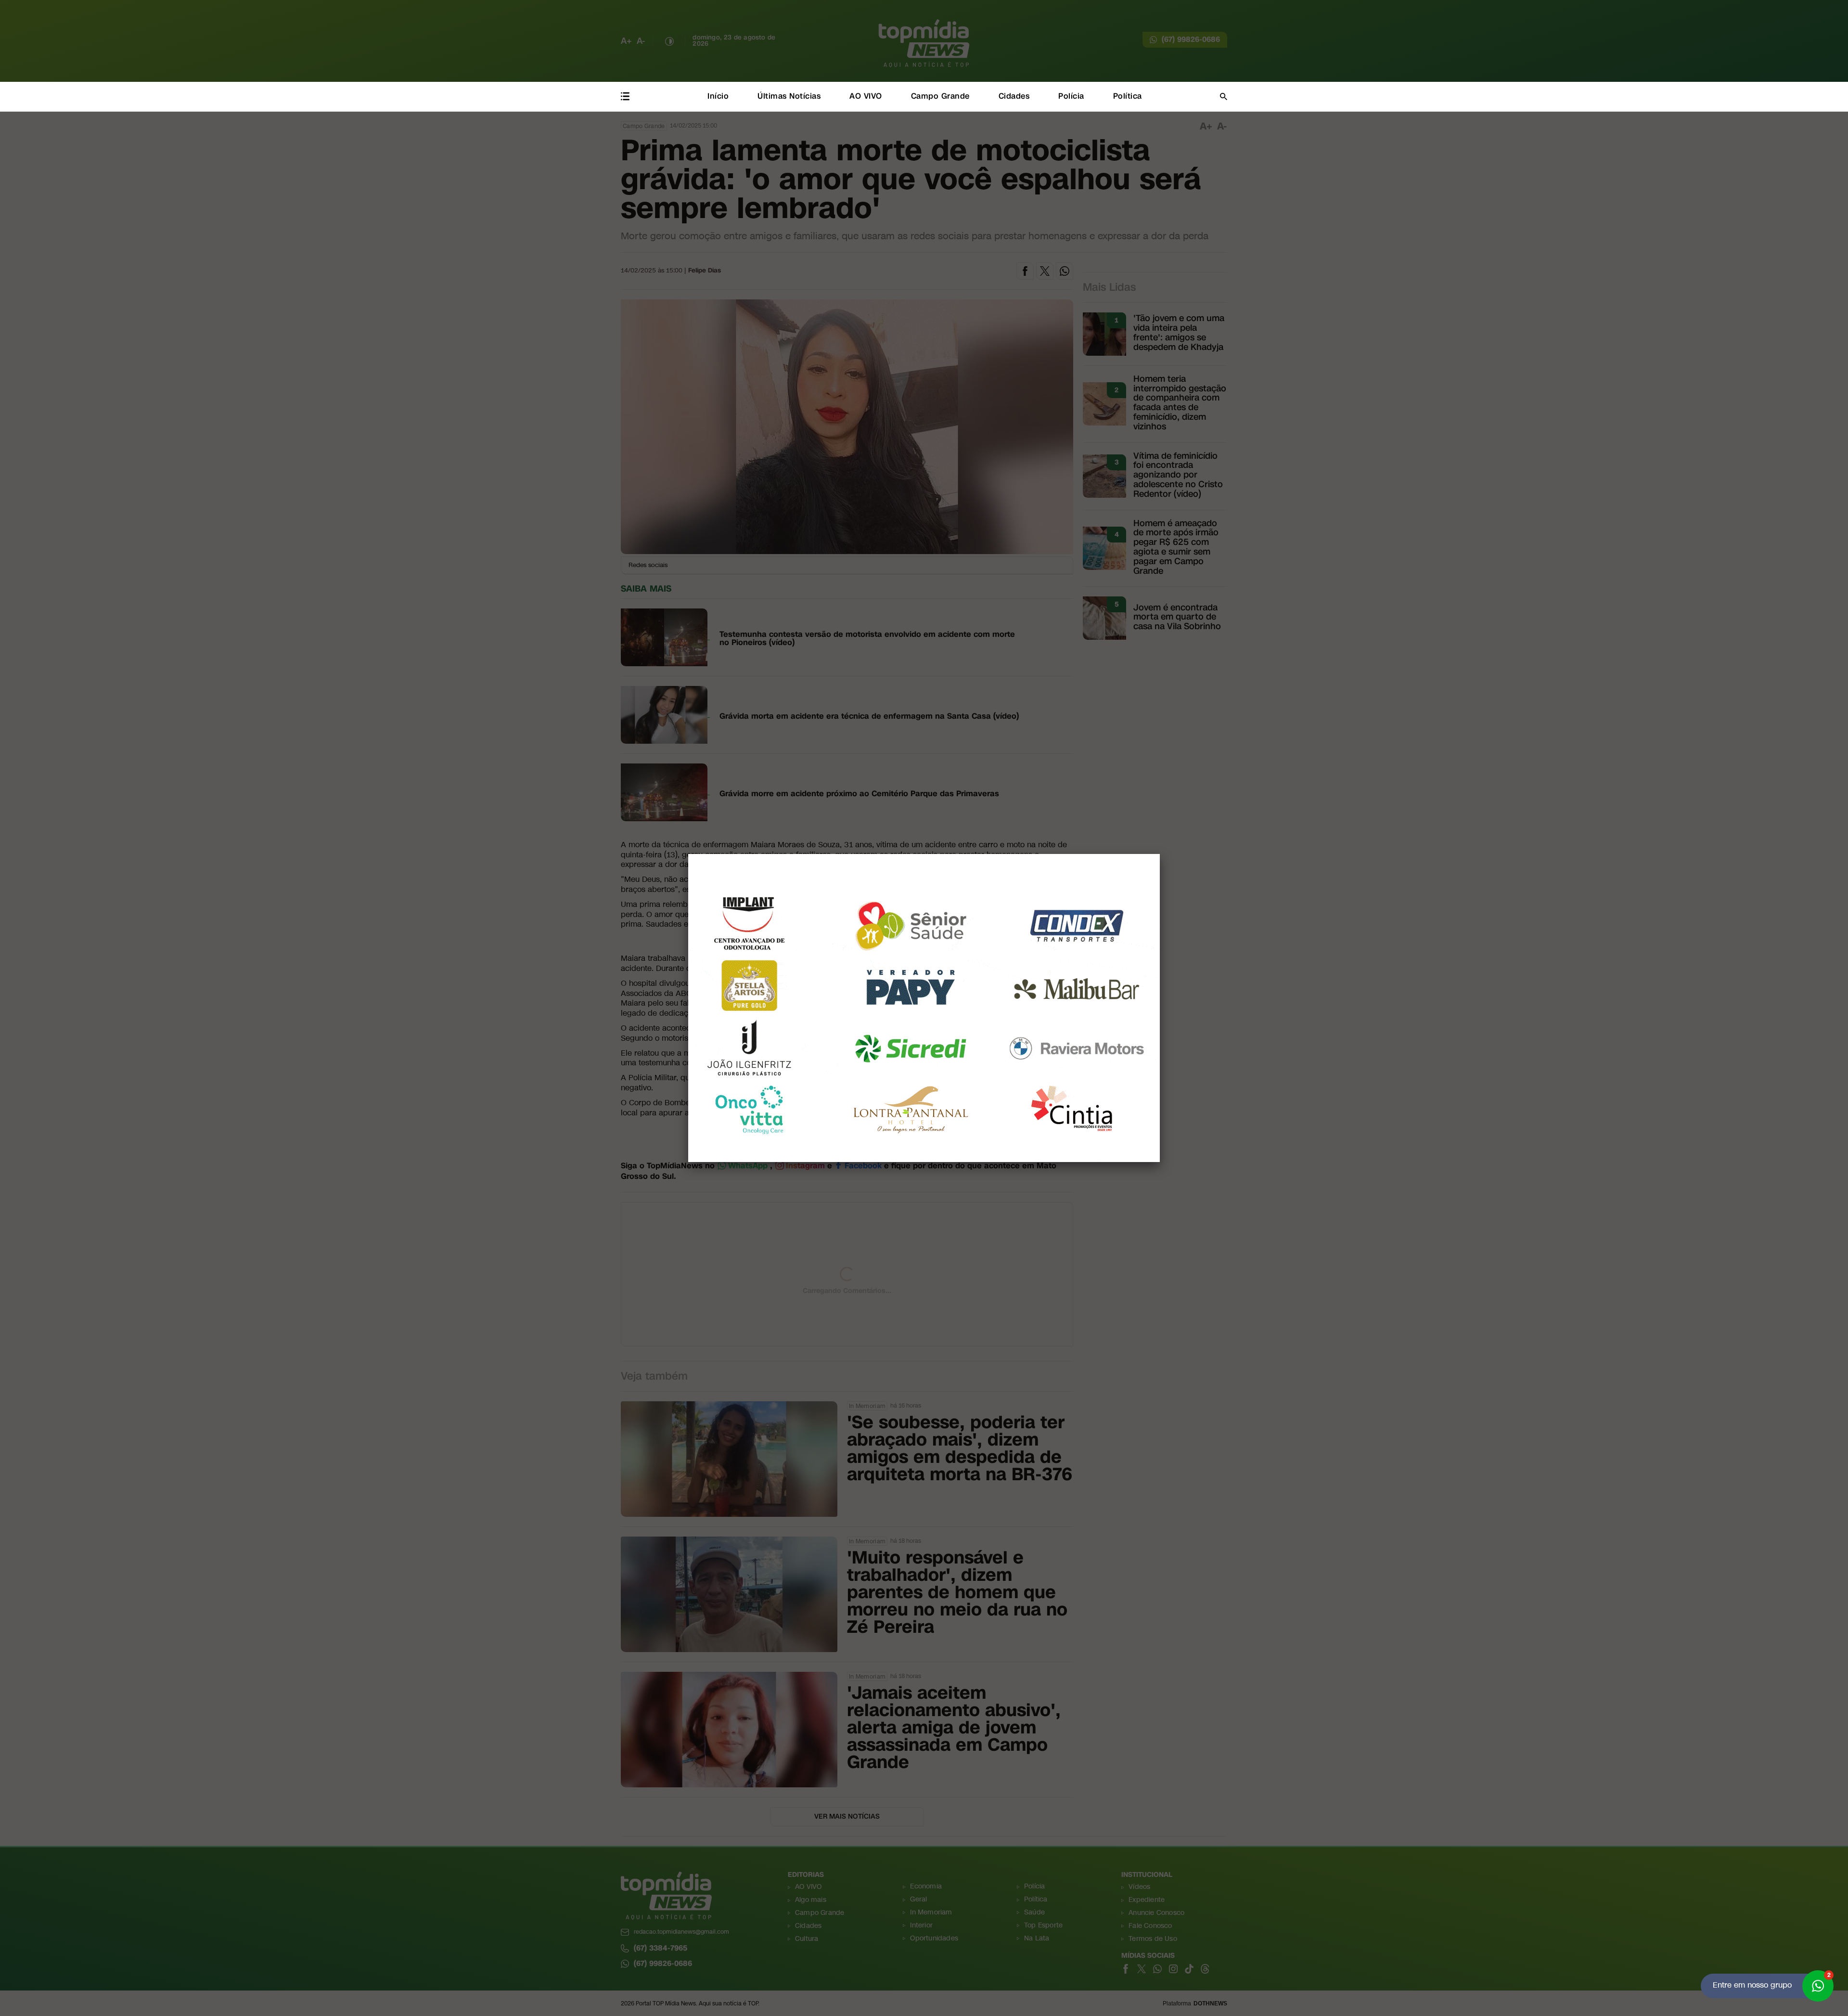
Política (1128, 96)
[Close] (1160, 854)
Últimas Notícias (789, 96)
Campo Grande (940, 96)
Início (718, 96)
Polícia (1071, 96)
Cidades (1014, 96)
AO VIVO (866, 96)
